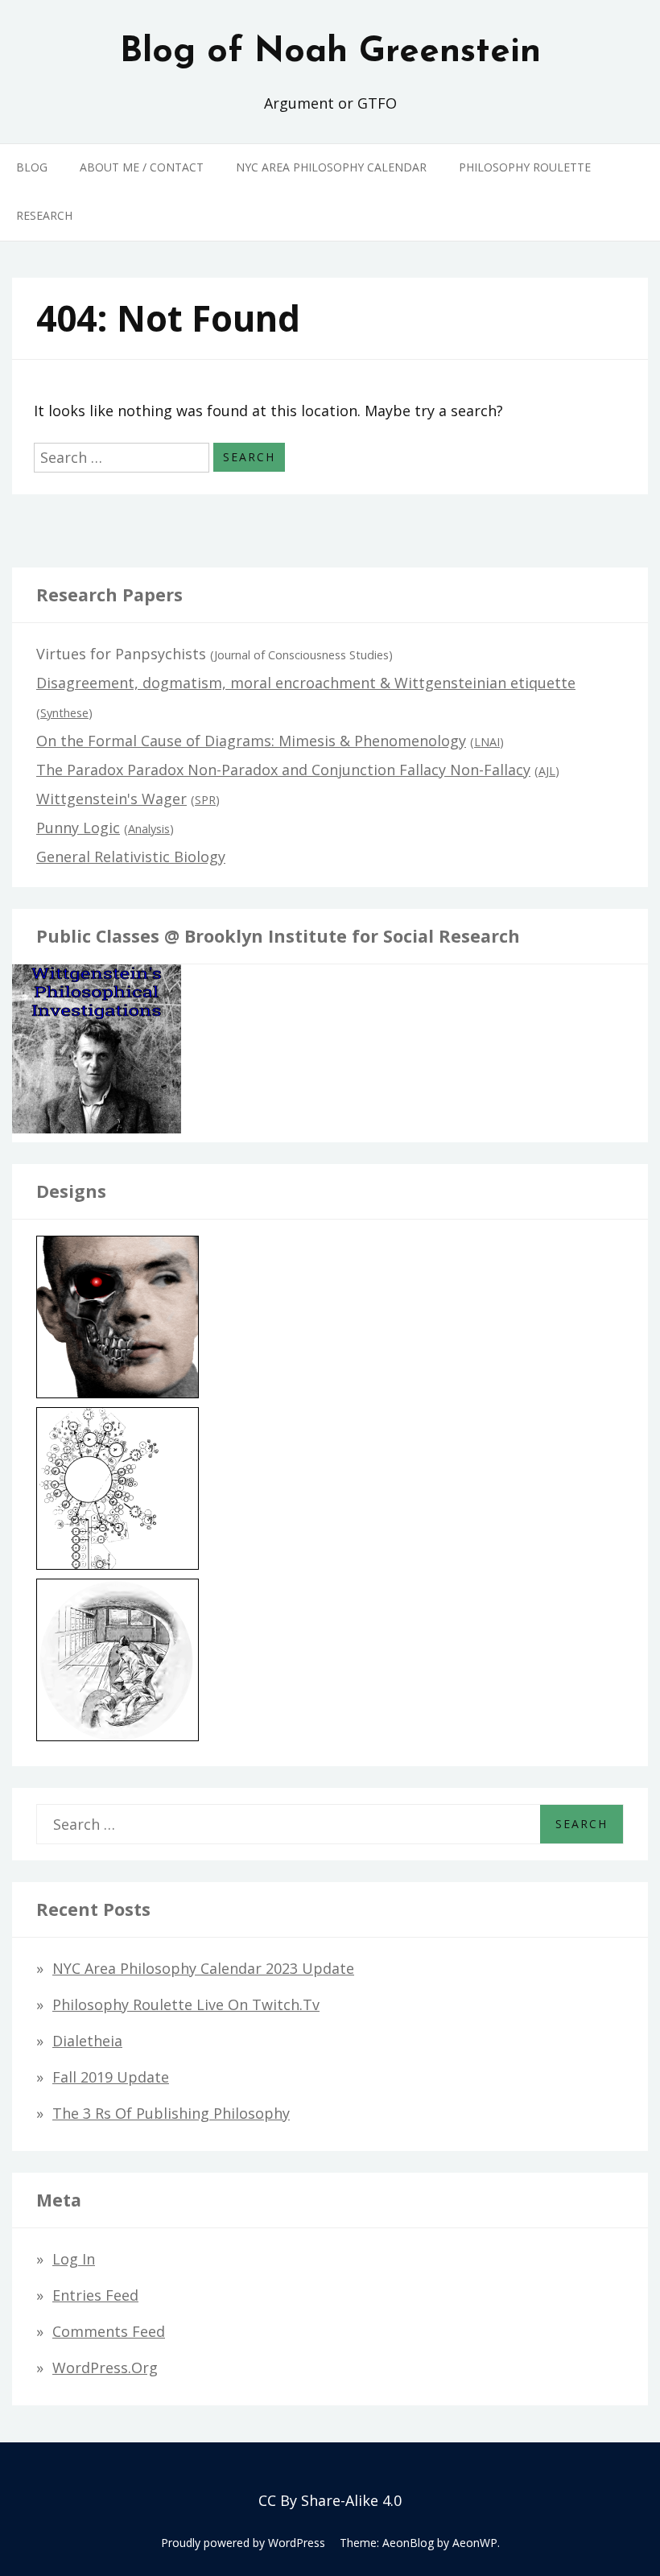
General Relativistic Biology (131, 857)
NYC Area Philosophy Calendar (331, 167)
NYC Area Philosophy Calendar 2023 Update (203, 1968)
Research (44, 215)
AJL (547, 771)
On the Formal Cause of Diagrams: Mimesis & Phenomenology (251, 741)
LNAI (487, 742)
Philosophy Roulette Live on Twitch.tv (186, 2004)
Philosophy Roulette (525, 167)
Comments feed (109, 2331)
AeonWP (475, 2543)
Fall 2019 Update (111, 2077)
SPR (205, 800)
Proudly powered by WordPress (243, 2543)
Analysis (149, 829)
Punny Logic (78, 828)
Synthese (64, 713)
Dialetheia (87, 2041)
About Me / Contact (142, 167)
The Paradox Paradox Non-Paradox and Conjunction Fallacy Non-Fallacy (283, 770)
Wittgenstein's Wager (111, 799)
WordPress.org (105, 2368)
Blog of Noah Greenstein (330, 52)
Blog (32, 167)
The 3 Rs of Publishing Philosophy (171, 2113)
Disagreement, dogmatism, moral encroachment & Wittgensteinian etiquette (306, 683)
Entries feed (95, 2295)
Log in (74, 2259)
